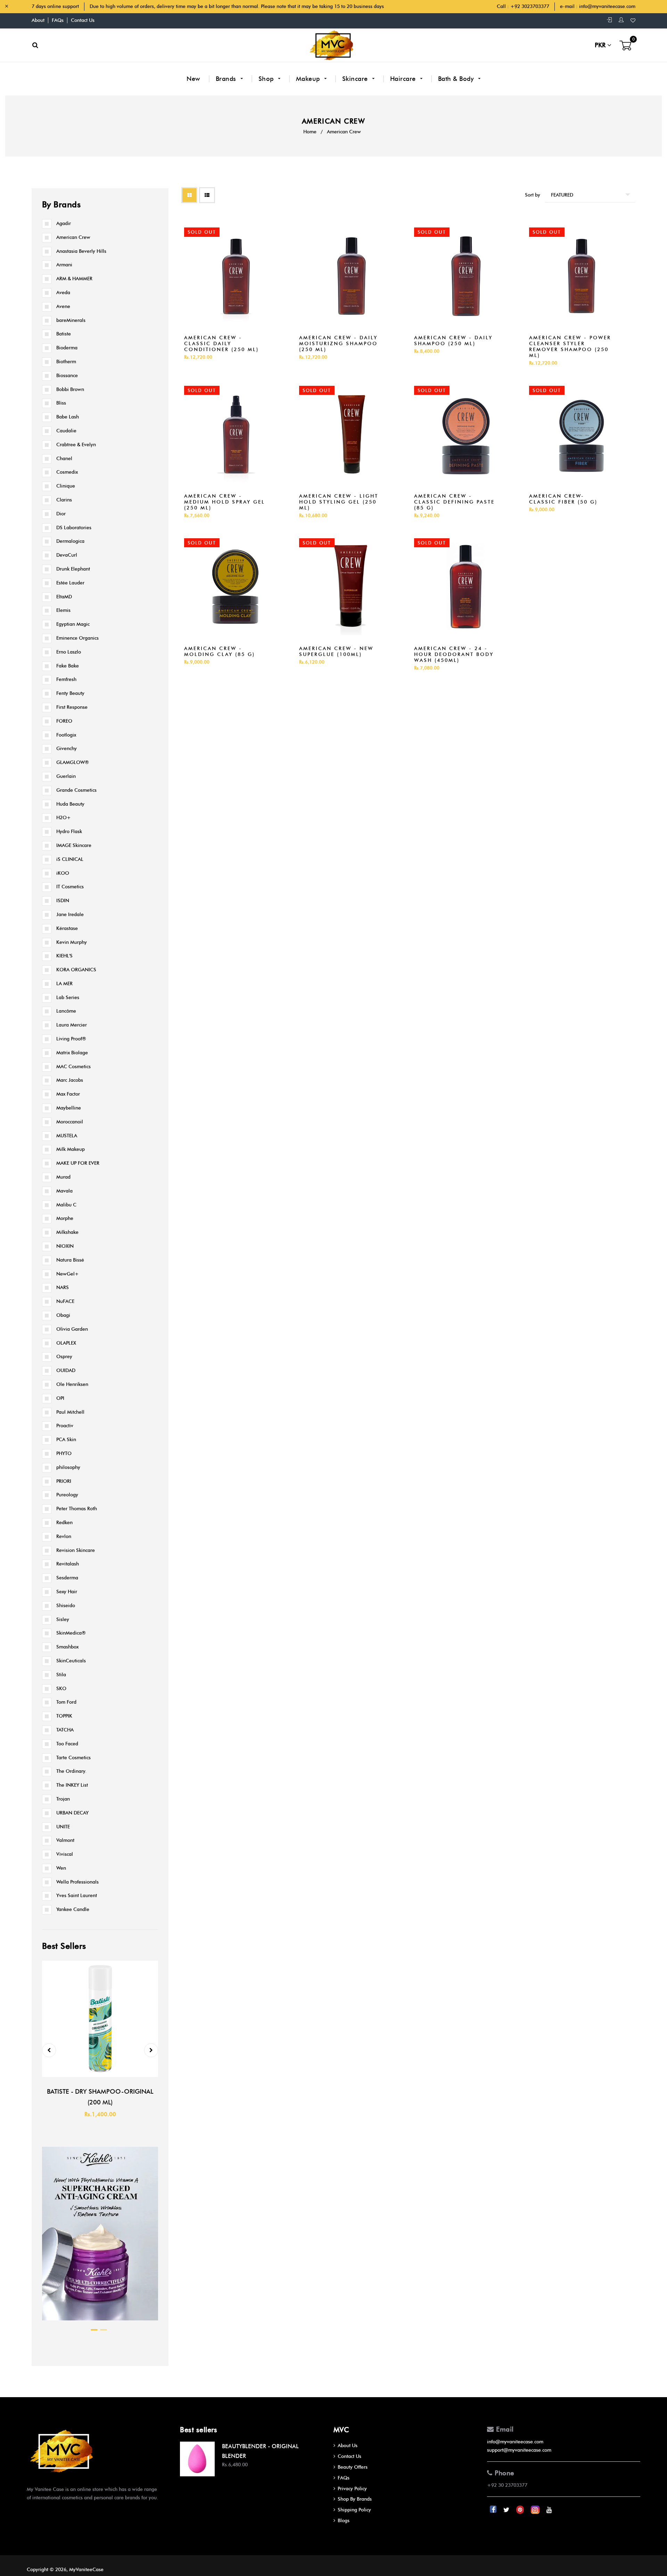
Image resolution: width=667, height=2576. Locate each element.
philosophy (68, 1467)
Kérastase (67, 928)
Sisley (63, 1619)
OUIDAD (66, 1370)
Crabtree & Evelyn (76, 445)
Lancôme (66, 1011)
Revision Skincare (76, 1550)
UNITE (63, 1827)
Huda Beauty (70, 804)
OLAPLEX (66, 1343)
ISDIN (63, 901)
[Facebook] (494, 2510)
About (38, 20)
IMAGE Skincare (74, 845)
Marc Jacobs (70, 1080)
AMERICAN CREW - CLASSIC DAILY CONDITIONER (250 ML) (221, 344)
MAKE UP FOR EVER (78, 1163)
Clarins (64, 500)
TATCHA (65, 1730)
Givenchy (67, 749)
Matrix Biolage (72, 1053)
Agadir (64, 223)
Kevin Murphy (72, 942)
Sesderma (67, 1578)
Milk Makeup (71, 1149)
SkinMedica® (71, 1633)
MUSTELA (67, 1136)
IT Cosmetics (70, 887)
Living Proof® (71, 1039)
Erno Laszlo (69, 652)
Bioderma (67, 348)
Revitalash (68, 1564)
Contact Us (83, 20)
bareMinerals (71, 320)
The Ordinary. (71, 1771)
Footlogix (66, 735)
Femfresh (66, 679)
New (193, 79)
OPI (60, 1398)
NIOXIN (65, 1246)
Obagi (63, 1315)
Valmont (65, 1840)
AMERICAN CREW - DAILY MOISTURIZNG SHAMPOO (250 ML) (338, 344)
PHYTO (64, 1453)
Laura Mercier (72, 1025)
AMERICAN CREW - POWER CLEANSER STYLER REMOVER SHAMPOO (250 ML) (570, 347)
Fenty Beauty (70, 693)
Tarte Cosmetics (73, 1758)
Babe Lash (68, 417)
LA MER (64, 984)
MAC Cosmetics (73, 1067)
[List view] (207, 195)
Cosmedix (67, 472)
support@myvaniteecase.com (519, 2450)
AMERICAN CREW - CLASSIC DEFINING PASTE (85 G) (454, 502)
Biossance (67, 376)
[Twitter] (507, 2510)
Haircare (404, 79)
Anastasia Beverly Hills (81, 251)
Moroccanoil (70, 1122)
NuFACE (65, 1301)
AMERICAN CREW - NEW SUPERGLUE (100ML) (336, 651)
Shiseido (66, 1606)
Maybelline (69, 1108)
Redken (64, 1523)
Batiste (64, 334)
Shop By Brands (355, 2499)
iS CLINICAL (70, 859)
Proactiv (65, 1426)
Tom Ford (66, 1702)
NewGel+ (68, 1274)
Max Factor (68, 1094)
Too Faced (67, 1744)
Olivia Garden (72, 1329)
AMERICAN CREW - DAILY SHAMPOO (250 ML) (453, 341)
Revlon (64, 1536)
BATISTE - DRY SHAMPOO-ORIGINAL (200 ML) (100, 2097)
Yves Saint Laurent (77, 1896)
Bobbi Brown (70, 389)
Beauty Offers (353, 2467)
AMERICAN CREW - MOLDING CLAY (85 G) (220, 651)
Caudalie (66, 431)
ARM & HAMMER (74, 279)
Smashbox (67, 1647)
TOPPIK (64, 1716)
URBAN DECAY (72, 1813)
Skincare (356, 79)
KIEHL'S (64, 956)
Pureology (67, 1495)
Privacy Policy (352, 2489)
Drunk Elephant (73, 569)
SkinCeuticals (71, 1661)
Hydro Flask (69, 832)
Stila (61, 1675)
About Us (348, 2446)
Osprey (64, 1357)
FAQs (58, 20)
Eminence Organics (77, 638)
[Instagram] (536, 2510)
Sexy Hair (67, 1592)
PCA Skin (66, 1440)
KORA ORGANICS (76, 970)
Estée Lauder (70, 583)
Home (310, 132)
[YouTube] (549, 2510)
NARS (63, 1287)
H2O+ (64, 818)
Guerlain (66, 776)
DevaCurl (67, 555)
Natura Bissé (70, 1260)
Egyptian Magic (73, 624)
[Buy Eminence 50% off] (100, 2322)
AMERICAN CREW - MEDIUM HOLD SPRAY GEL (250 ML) (225, 502)
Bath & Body (457, 79)
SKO (61, 1689)
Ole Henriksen (72, 1384)
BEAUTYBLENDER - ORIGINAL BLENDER (260, 2451)
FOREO (64, 721)
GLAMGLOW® (73, 762)
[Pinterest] (521, 2510)
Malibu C (66, 1205)
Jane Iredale (70, 915)
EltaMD (64, 597)
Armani (64, 265)
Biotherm (66, 362)
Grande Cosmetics (76, 790)
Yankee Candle (73, 1909)
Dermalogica (70, 541)
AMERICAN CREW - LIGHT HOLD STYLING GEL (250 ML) (339, 502)
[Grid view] (189, 195)
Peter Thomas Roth (77, 1509)
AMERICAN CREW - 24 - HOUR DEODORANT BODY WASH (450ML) (454, 654)
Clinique (66, 486)
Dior (61, 514)
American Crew (73, 237)
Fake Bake (68, 666)
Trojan (63, 1799)
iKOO (63, 873)
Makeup (309, 79)
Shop (267, 79)
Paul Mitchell (70, 1412)
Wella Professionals (77, 1882)
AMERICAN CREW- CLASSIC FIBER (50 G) (563, 499)
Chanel (64, 459)
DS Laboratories (74, 528)
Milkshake (67, 1232)
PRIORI (64, 1481)
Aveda (63, 293)
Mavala (64, 1191)
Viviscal (65, 1854)
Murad (63, 1177)
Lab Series (68, 998)
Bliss (61, 403)
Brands (227, 79)
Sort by (533, 195)
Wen (61, 1868)
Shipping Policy (354, 2510)
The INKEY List (72, 1785)
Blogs (344, 2521)
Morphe (65, 1218)
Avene (63, 306)
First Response (72, 707)
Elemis (63, 610)
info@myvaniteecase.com (607, 6)
